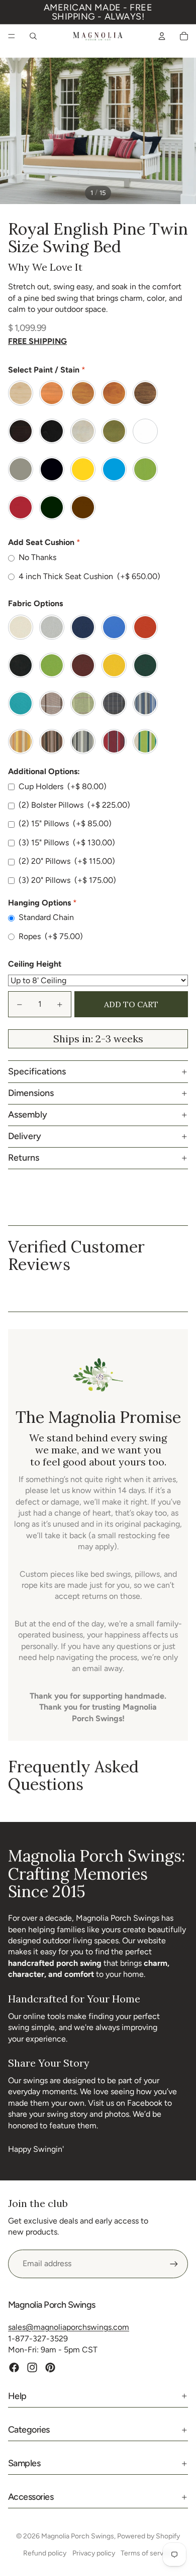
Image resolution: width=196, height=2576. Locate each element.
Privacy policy (94, 2553)
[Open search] (33, 36)
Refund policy (45, 2553)
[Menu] (12, 36)
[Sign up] (174, 2264)
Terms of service (147, 2553)
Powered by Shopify (149, 2536)
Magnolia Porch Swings (78, 2536)
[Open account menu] (162, 36)
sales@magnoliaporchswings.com (69, 2327)
